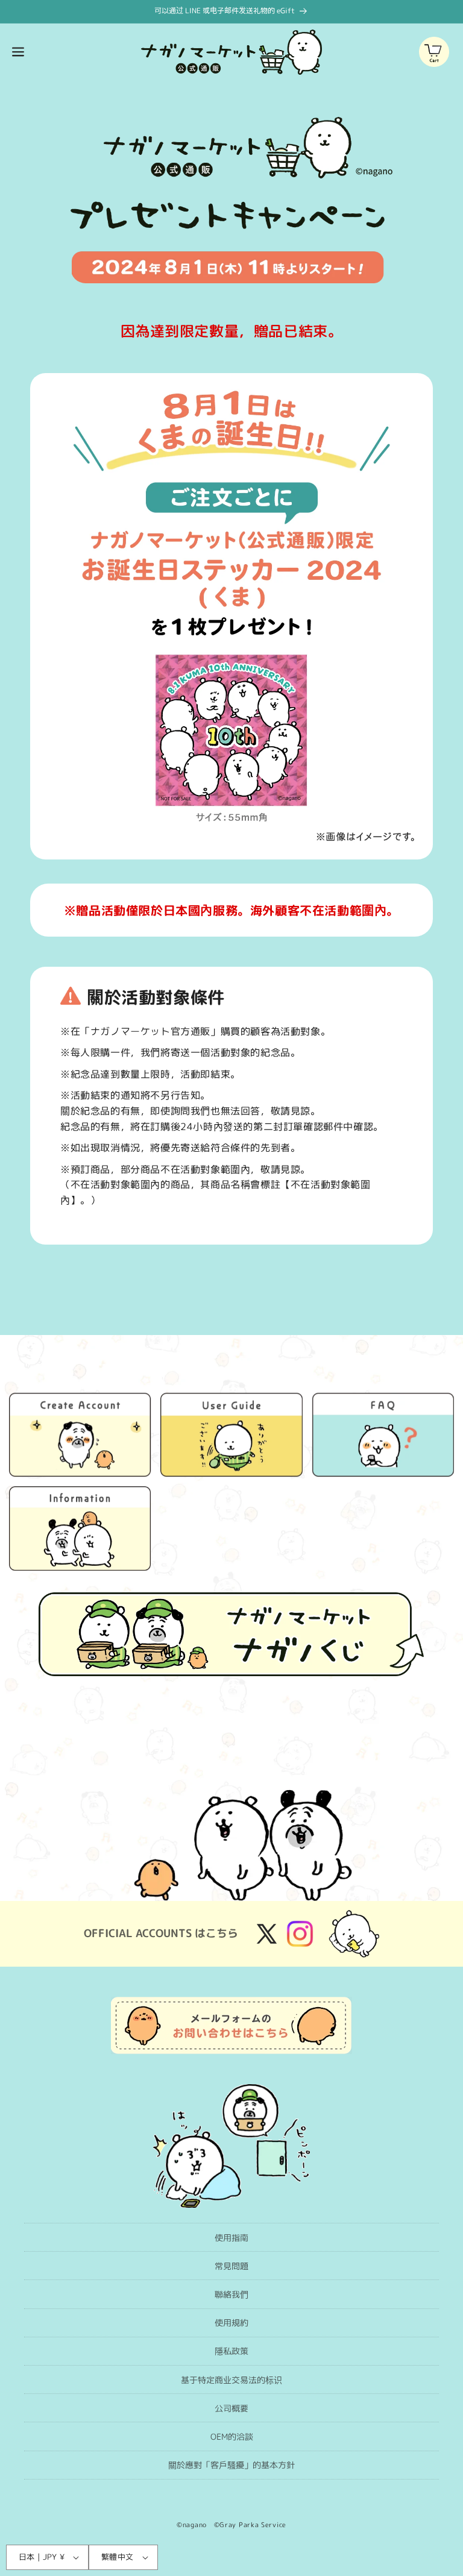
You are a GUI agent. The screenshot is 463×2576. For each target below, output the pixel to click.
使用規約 (231, 2323)
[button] (18, 52)
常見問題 (231, 2266)
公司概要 (231, 2408)
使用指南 (231, 2238)
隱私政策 (231, 2351)
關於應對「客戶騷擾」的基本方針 (231, 2465)
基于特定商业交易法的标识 (231, 2380)
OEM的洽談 (232, 2436)
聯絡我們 (231, 2294)
